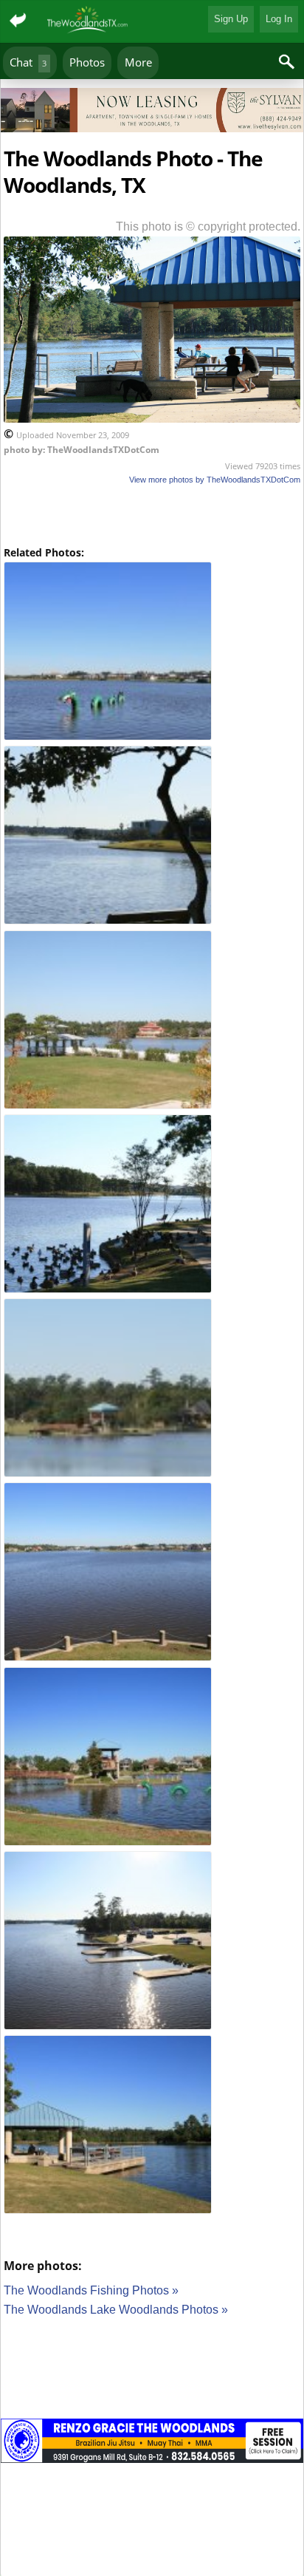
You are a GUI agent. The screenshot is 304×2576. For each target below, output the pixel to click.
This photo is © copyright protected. (208, 226)
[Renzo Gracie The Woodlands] (152, 2443)
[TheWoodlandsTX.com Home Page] (88, 21)
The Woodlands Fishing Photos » (91, 2290)
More (138, 62)
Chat (28, 62)
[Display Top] (152, 83)
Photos (87, 62)
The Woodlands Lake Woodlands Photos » (116, 2310)
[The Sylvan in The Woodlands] (152, 113)
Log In (279, 19)
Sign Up (231, 19)
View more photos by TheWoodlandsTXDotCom (215, 480)
